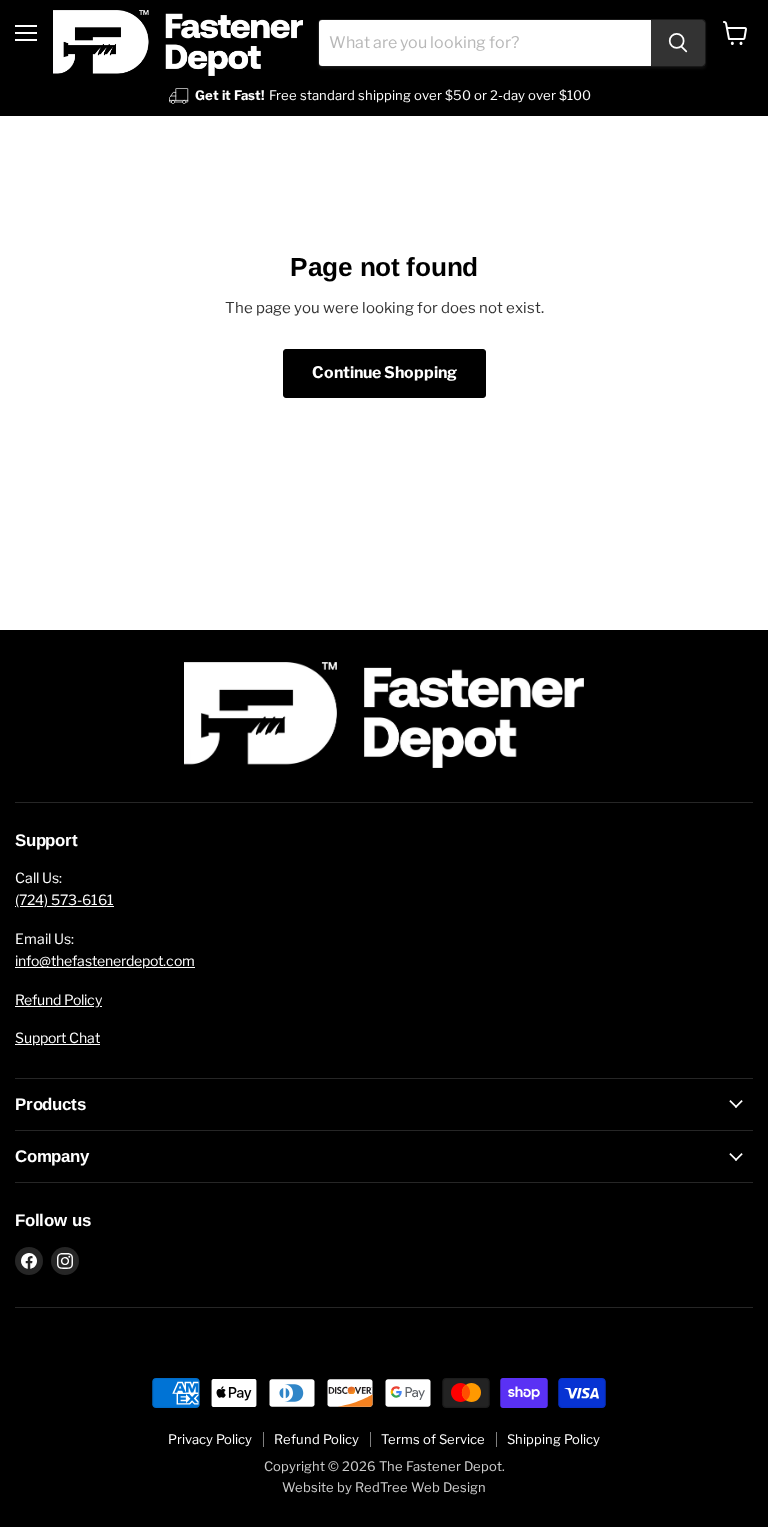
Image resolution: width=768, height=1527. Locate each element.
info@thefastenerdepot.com (105, 960)
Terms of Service (433, 1439)
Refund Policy (58, 999)
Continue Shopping (384, 372)
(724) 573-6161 (64, 899)
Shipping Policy (553, 1439)
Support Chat (57, 1037)
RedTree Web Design (420, 1487)
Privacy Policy (210, 1439)
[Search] (678, 43)
